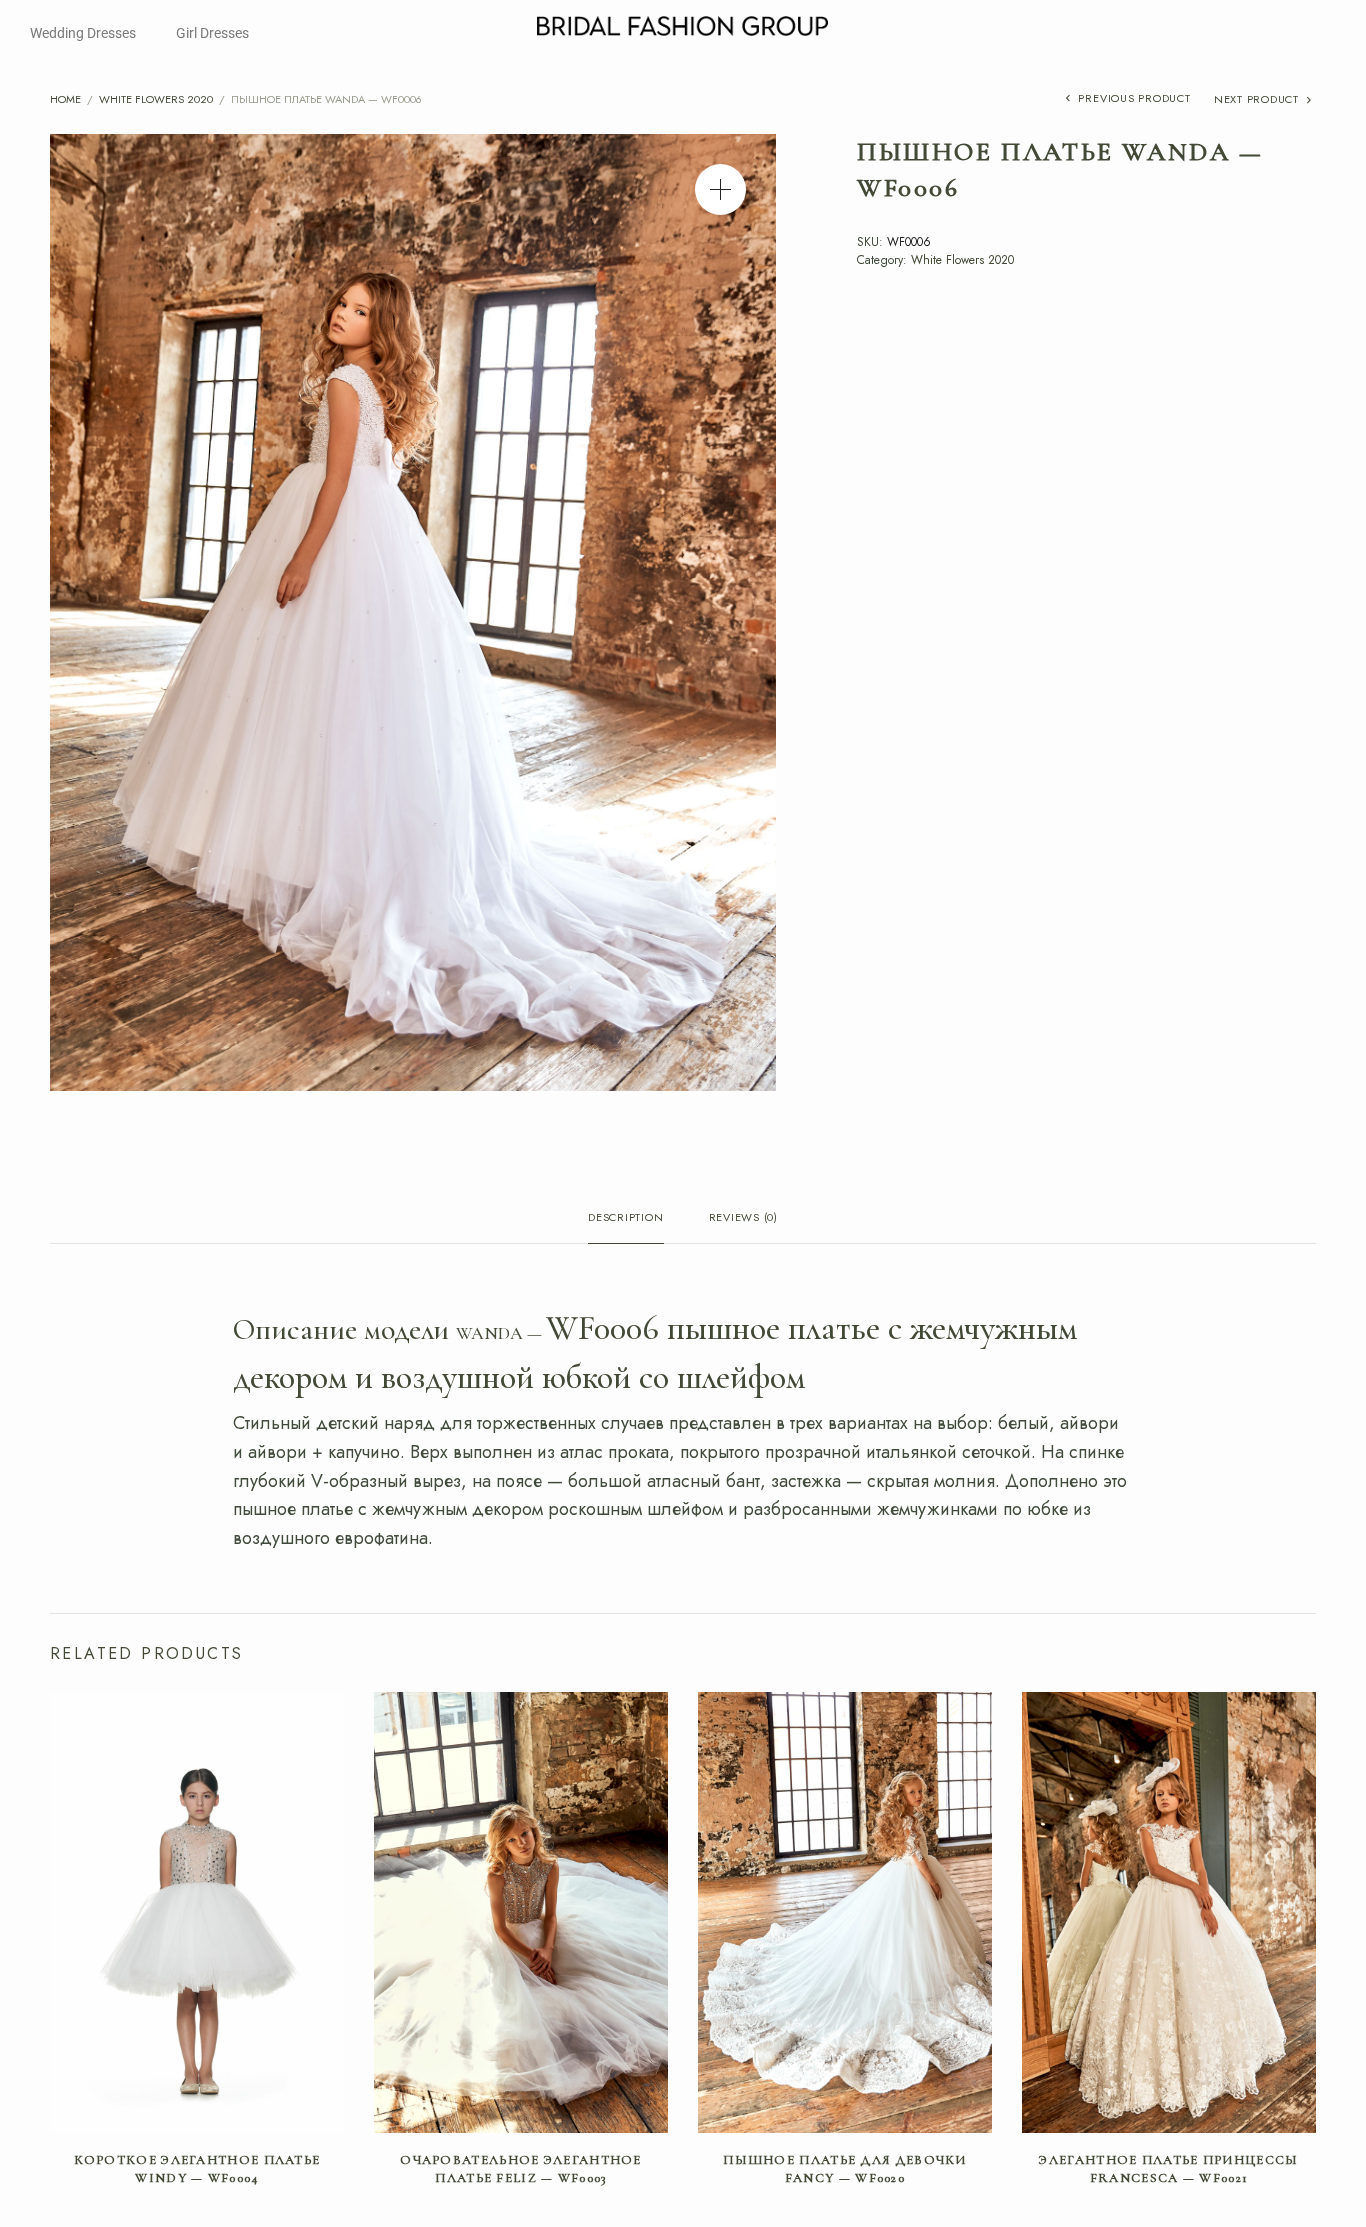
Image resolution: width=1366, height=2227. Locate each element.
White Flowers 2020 (156, 99)
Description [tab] (625, 1218)
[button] (720, 189)
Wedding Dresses (83, 33)
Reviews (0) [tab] (743, 1218)
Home (65, 99)
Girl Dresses (212, 33)
